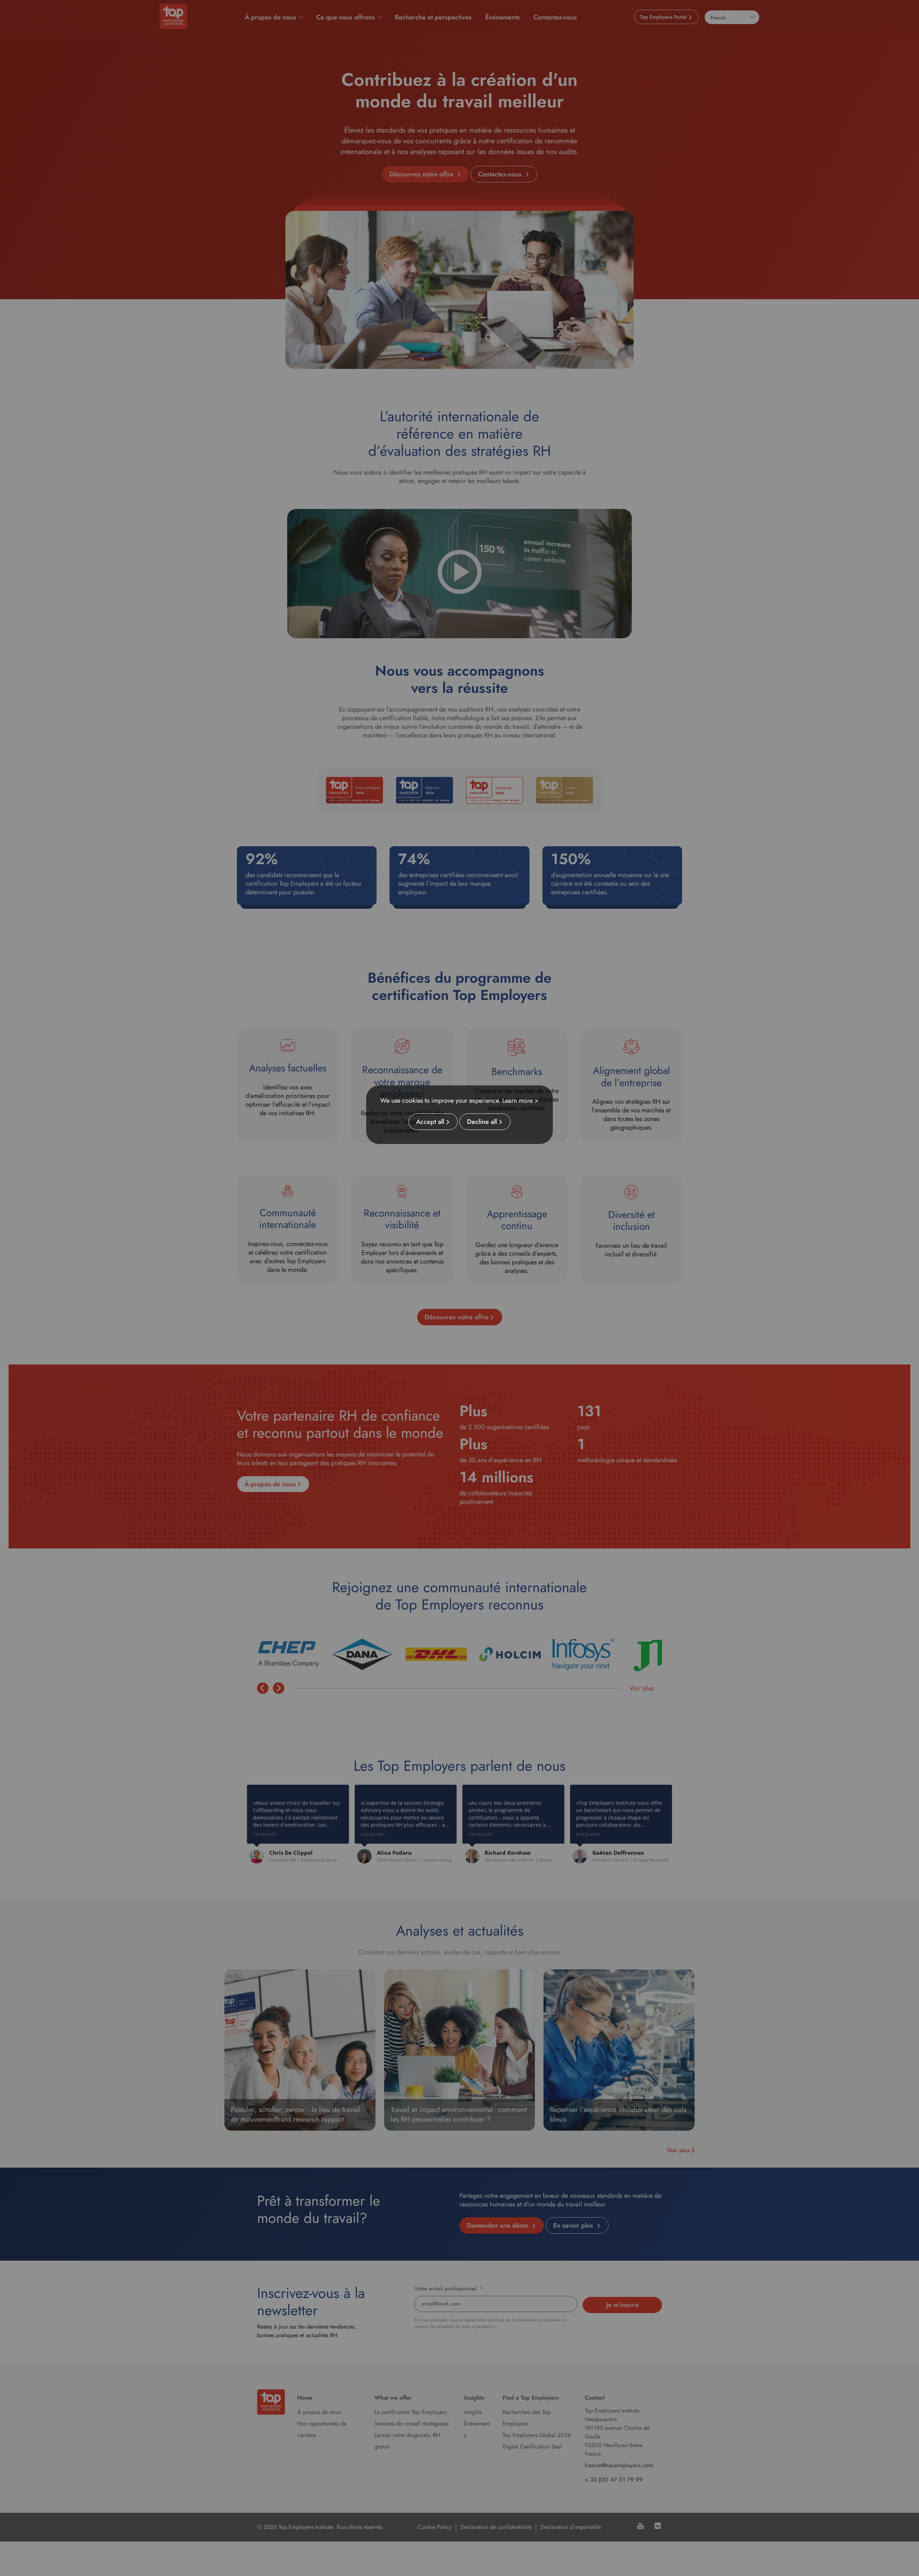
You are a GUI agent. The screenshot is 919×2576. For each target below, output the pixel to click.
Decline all (482, 1122)
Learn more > (521, 1101)
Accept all (430, 1122)
